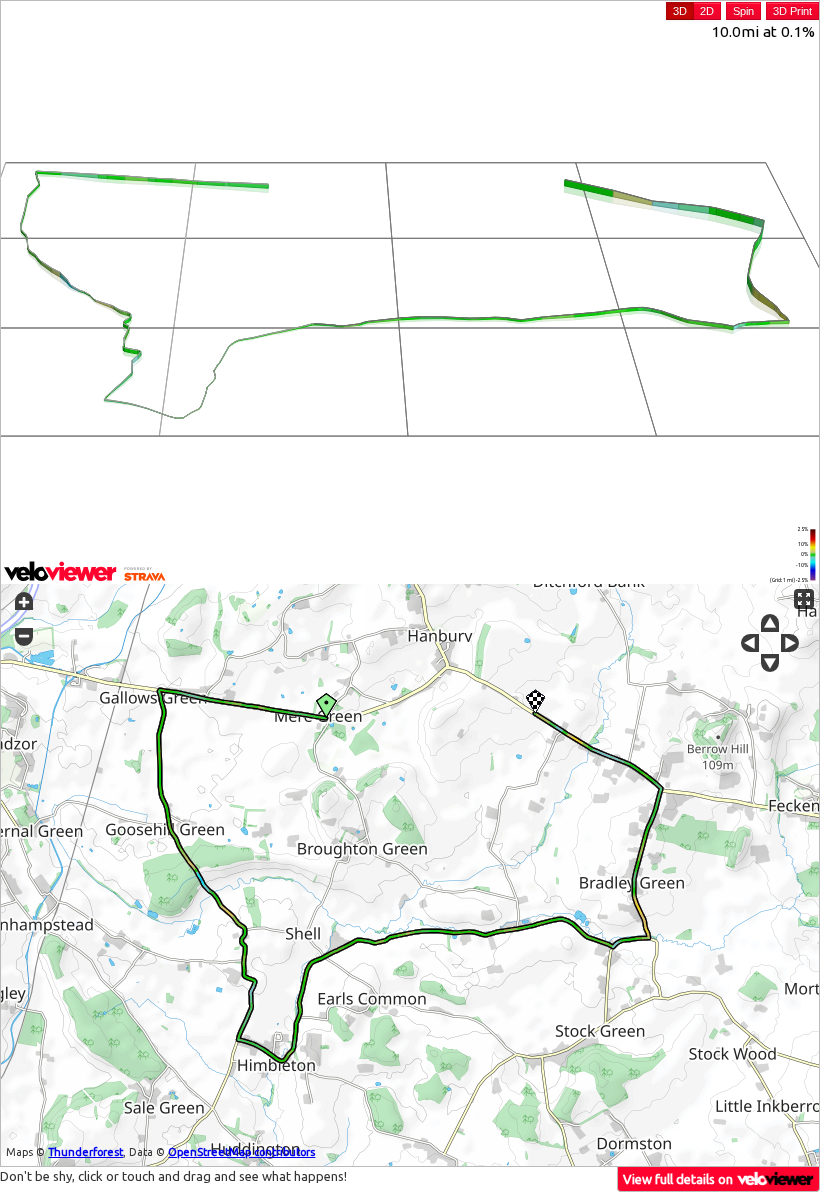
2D (707, 11)
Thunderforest (85, 1152)
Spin (743, 11)
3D (680, 11)
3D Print (792, 11)
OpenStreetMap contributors (241, 1152)
